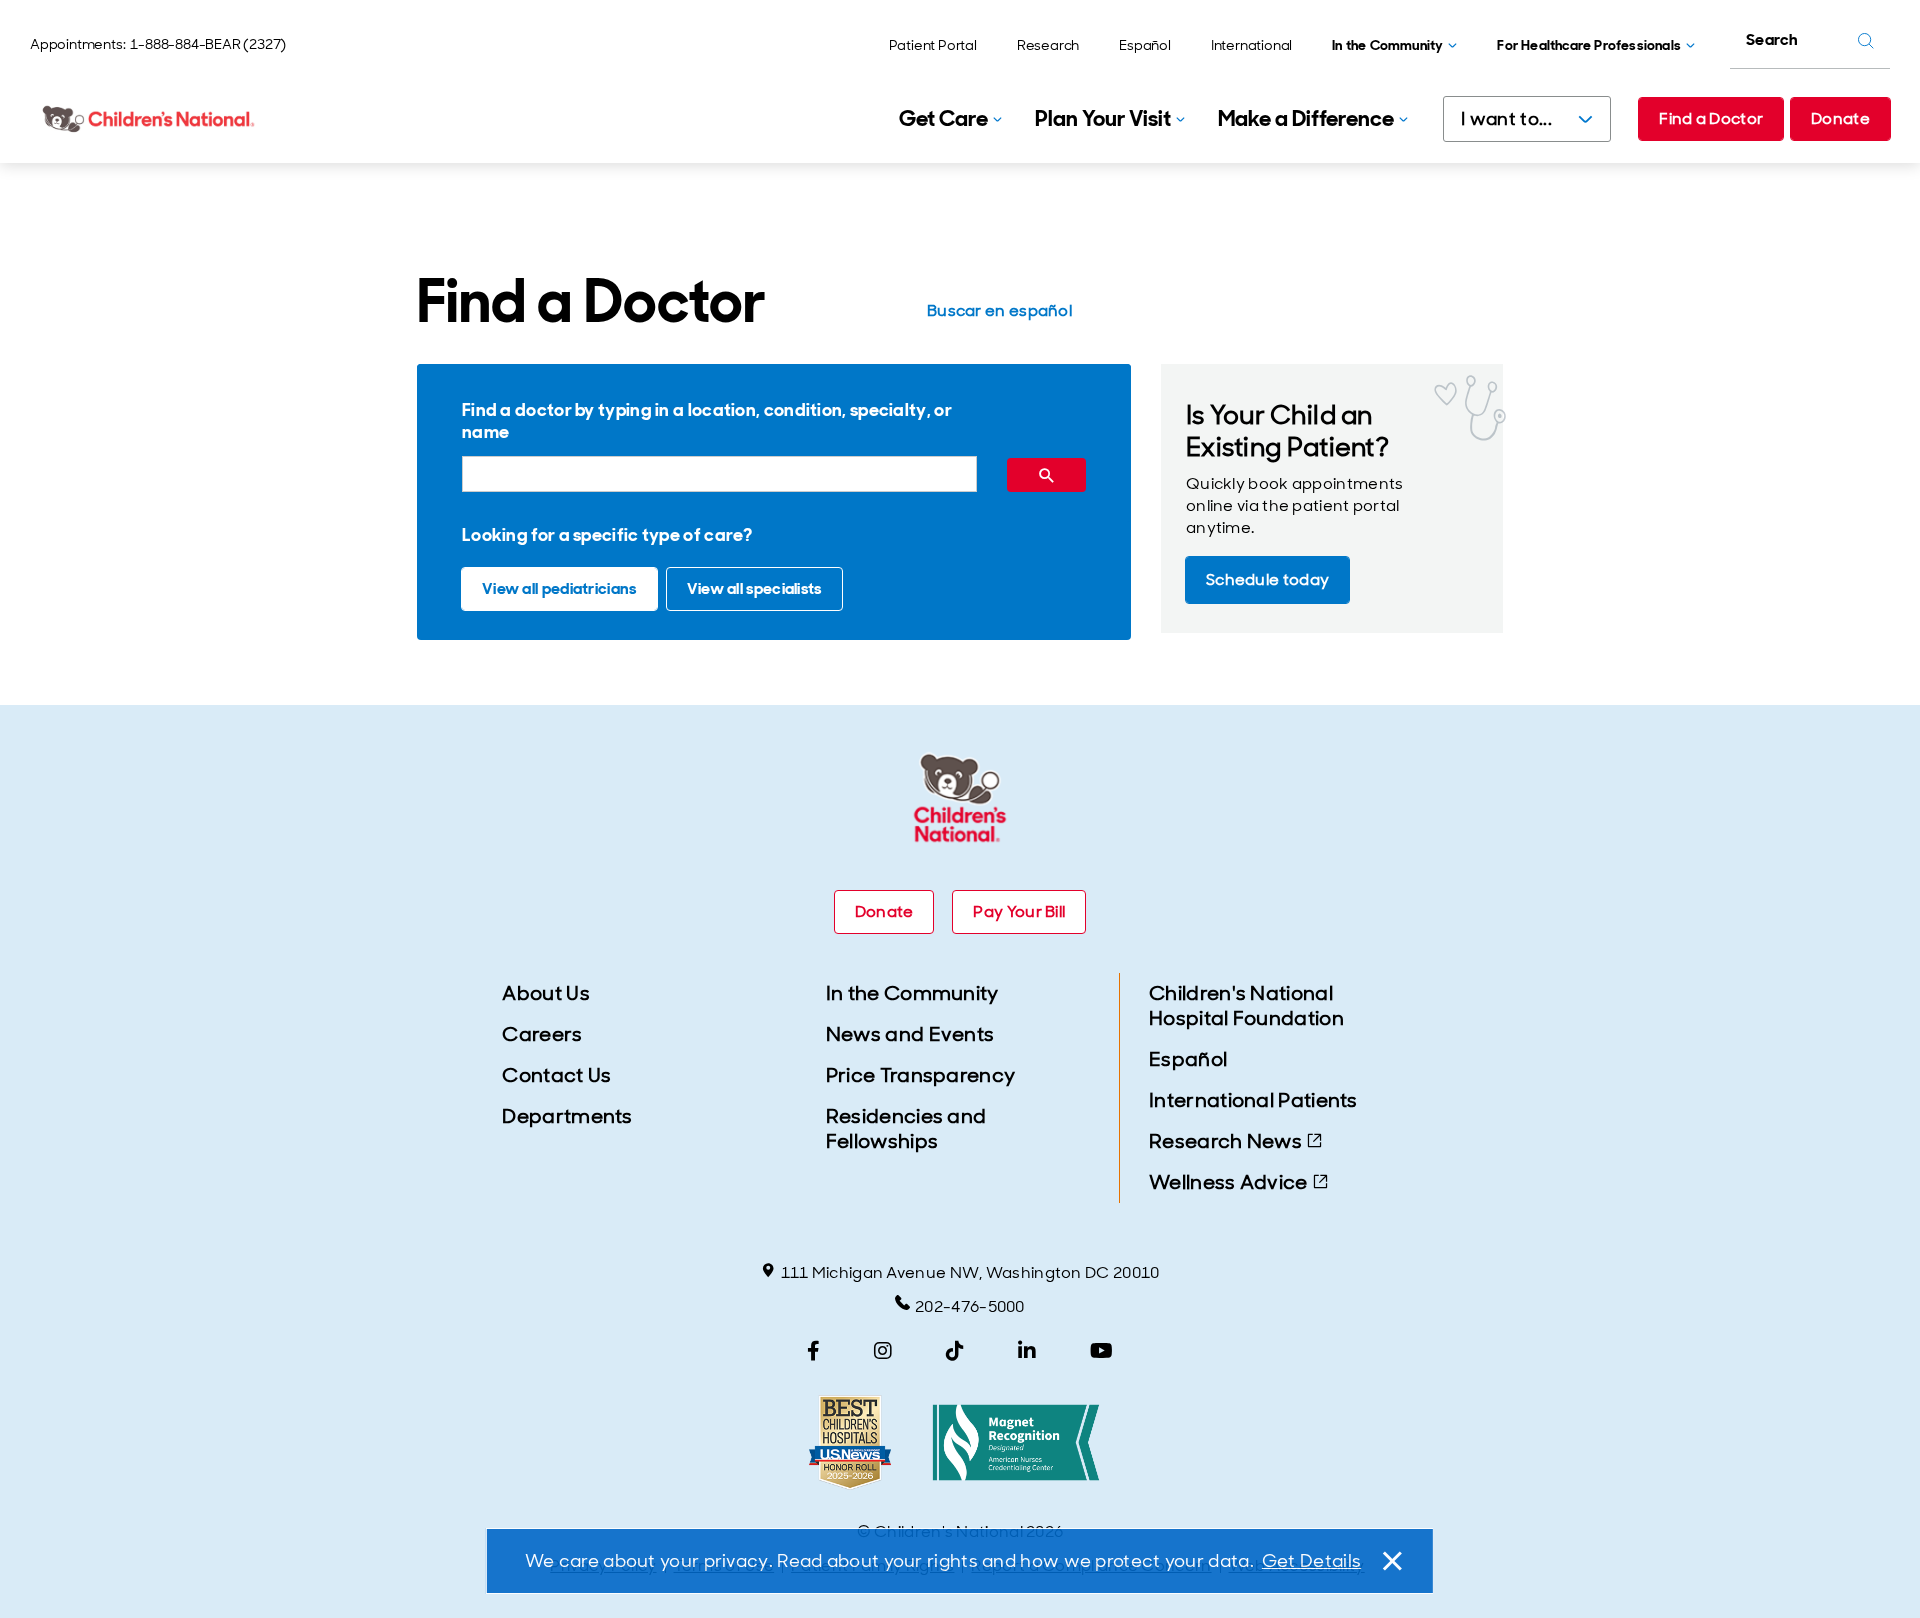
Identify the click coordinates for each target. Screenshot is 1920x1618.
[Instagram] (883, 1351)
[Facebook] (813, 1351)
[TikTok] (955, 1351)
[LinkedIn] (1027, 1351)
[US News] (850, 1442)
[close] (1391, 1561)
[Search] (1046, 475)
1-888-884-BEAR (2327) (208, 44)
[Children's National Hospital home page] (150, 119)
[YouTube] (1101, 1351)
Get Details (1311, 1561)
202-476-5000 (970, 1306)
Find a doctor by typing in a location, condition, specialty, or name (707, 421)
